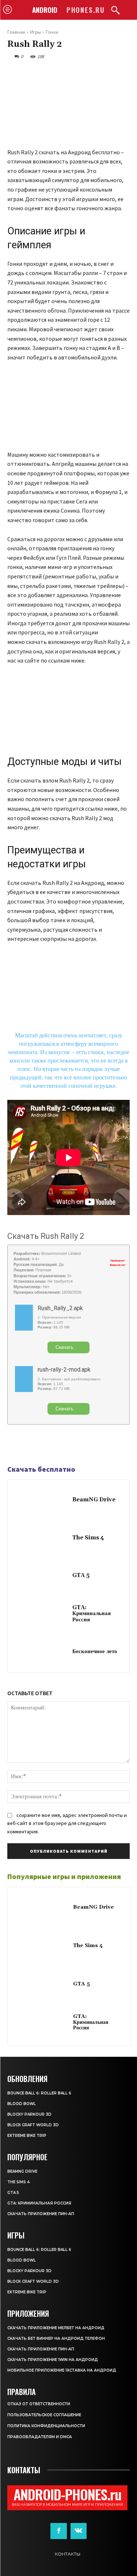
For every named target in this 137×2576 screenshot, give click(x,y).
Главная (16, 32)
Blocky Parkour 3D (29, 2114)
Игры (35, 32)
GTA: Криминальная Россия (92, 1614)
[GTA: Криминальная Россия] (42, 1614)
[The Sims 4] (42, 1538)
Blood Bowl (22, 2104)
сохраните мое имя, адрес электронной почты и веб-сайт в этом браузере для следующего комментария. (67, 1823)
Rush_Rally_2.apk (60, 1308)
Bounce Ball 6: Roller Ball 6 (39, 2093)
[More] (65, 1445)
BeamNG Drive (94, 1500)
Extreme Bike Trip (27, 2136)
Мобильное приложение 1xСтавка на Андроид (62, 2370)
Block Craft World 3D (33, 2125)
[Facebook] (15, 1445)
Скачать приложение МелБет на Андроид (56, 2328)
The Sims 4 (88, 1538)
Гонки (52, 32)
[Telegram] (31, 1445)
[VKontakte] (79, 2531)
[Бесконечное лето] (42, 1652)
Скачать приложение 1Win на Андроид (53, 2360)
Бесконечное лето (95, 1651)
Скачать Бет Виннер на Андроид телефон (56, 2339)
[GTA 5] (42, 1576)
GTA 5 (81, 1575)
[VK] (48, 1445)
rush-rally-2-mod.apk (64, 1370)
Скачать (64, 1347)
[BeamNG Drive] (42, 1500)
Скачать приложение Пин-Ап (41, 2214)
